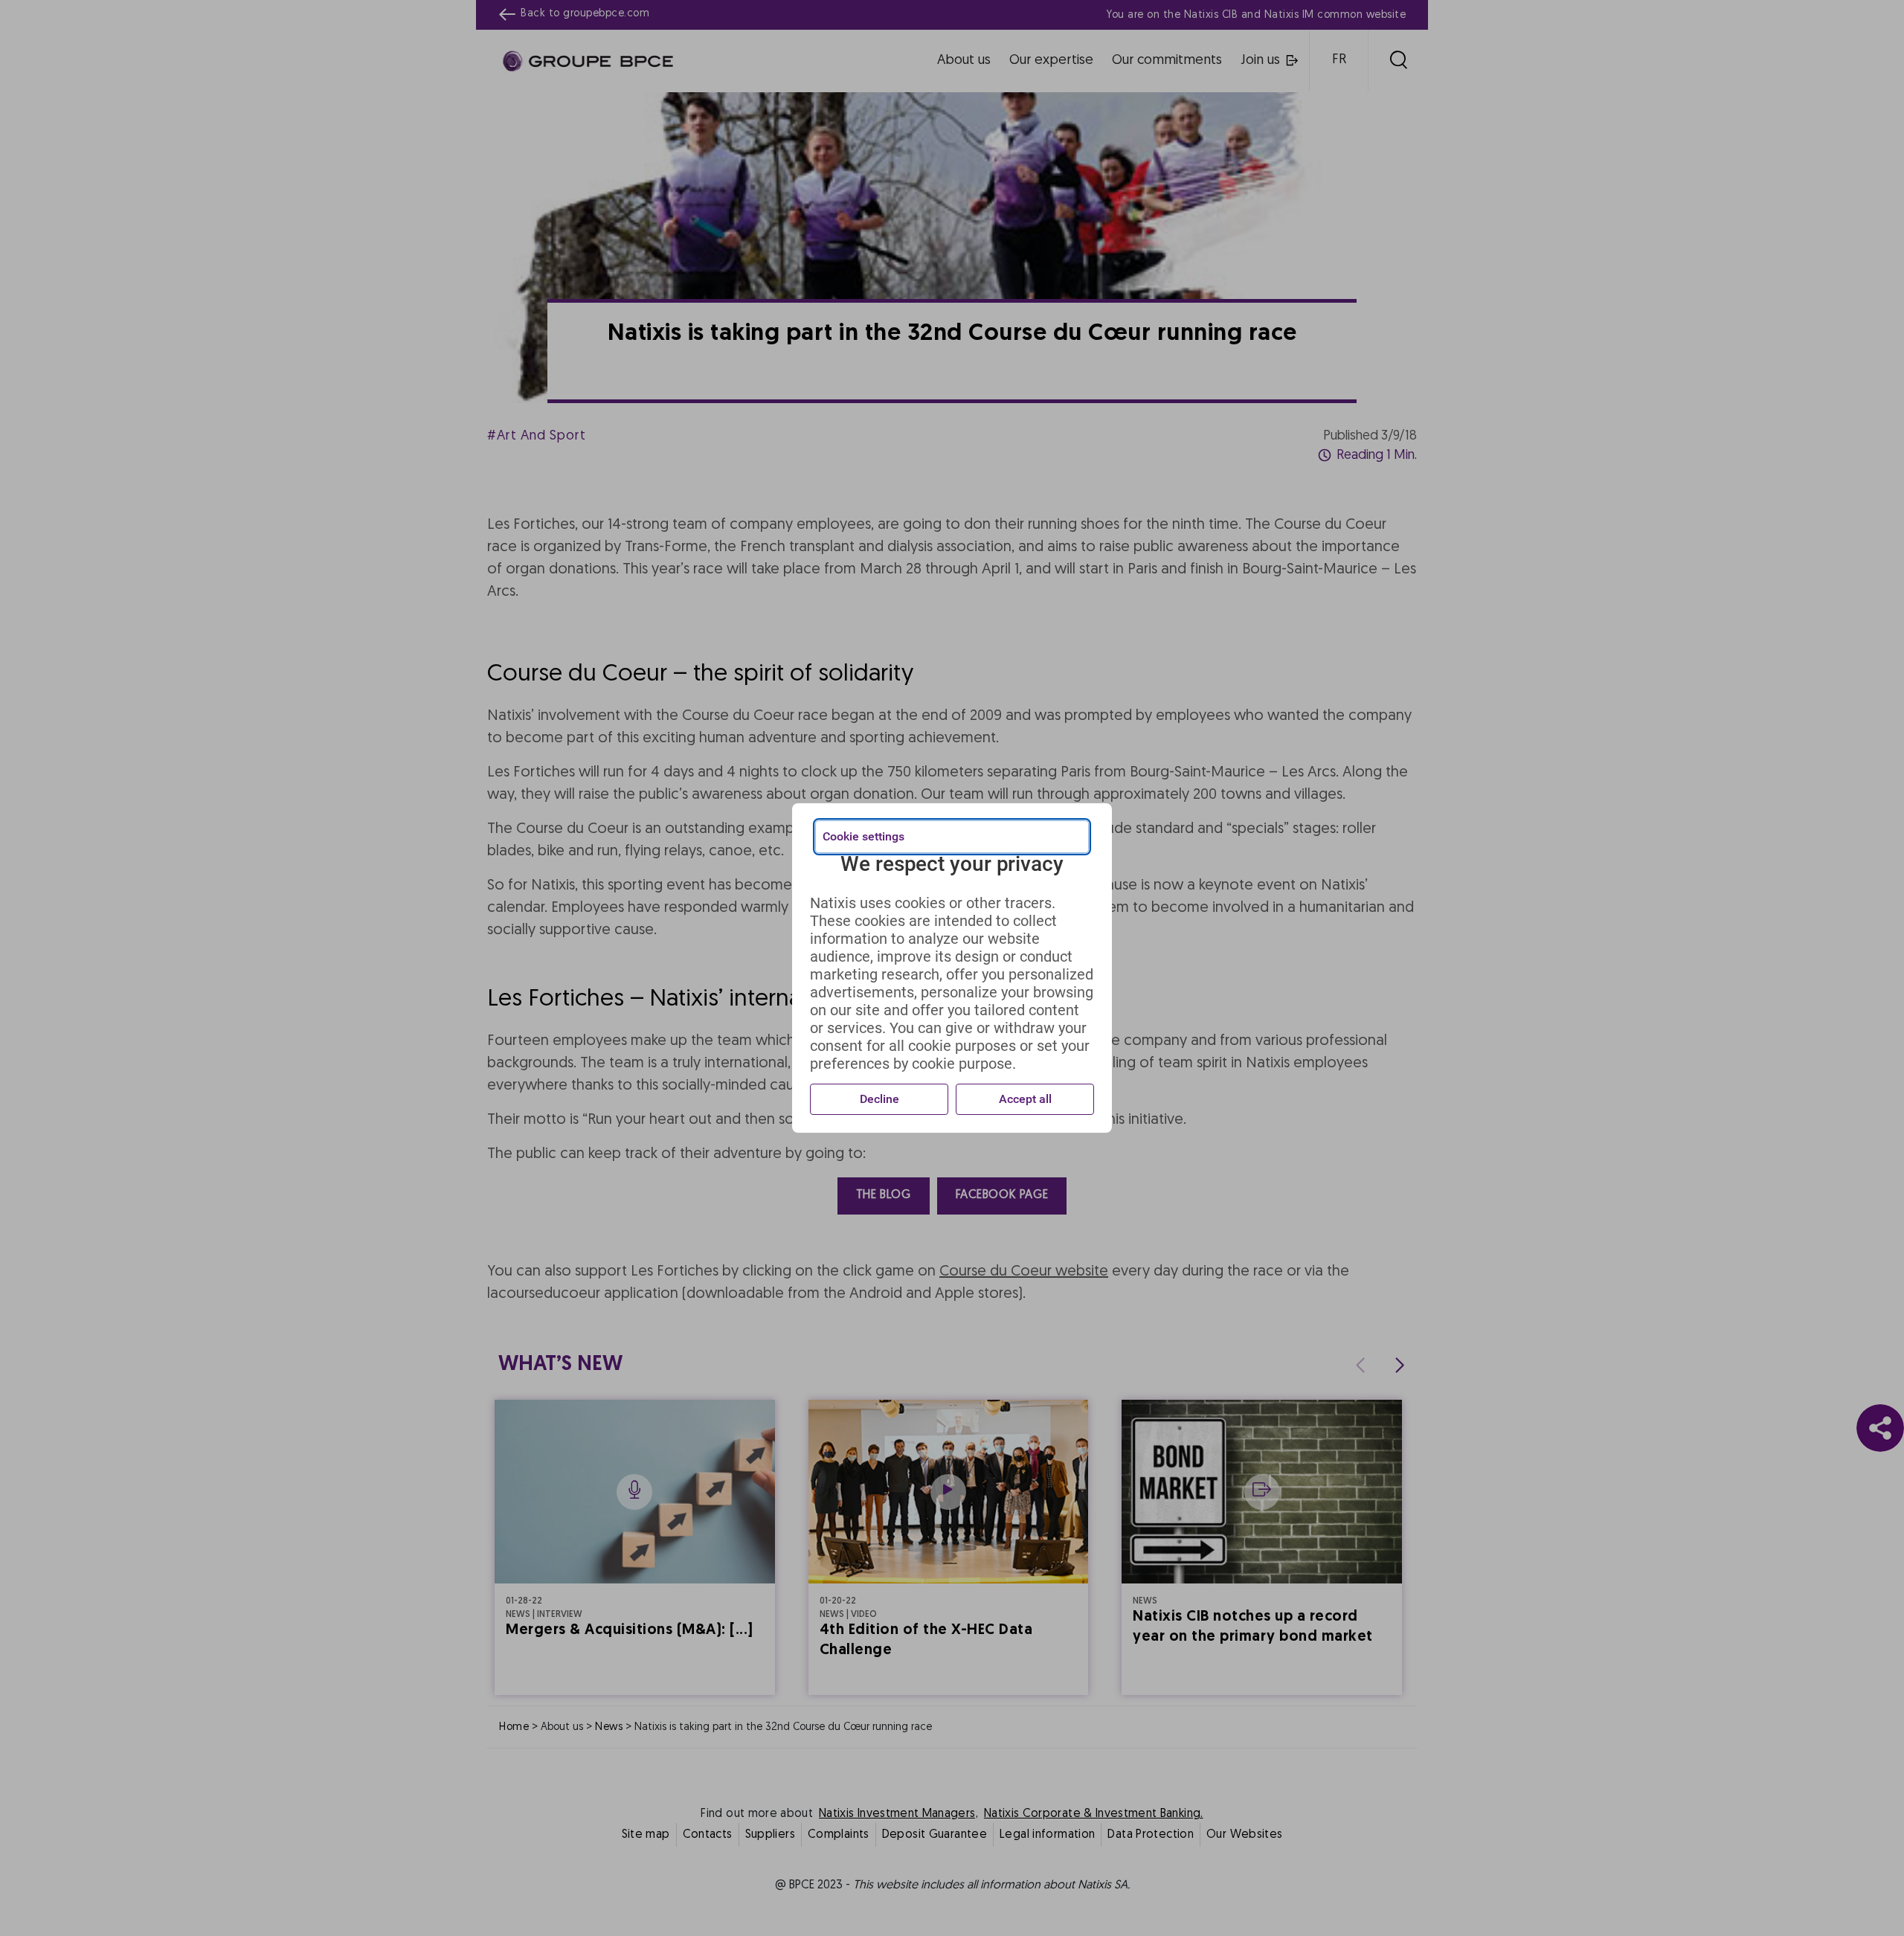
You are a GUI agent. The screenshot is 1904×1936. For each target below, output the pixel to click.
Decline (879, 1099)
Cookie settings (863, 836)
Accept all (1025, 1099)
